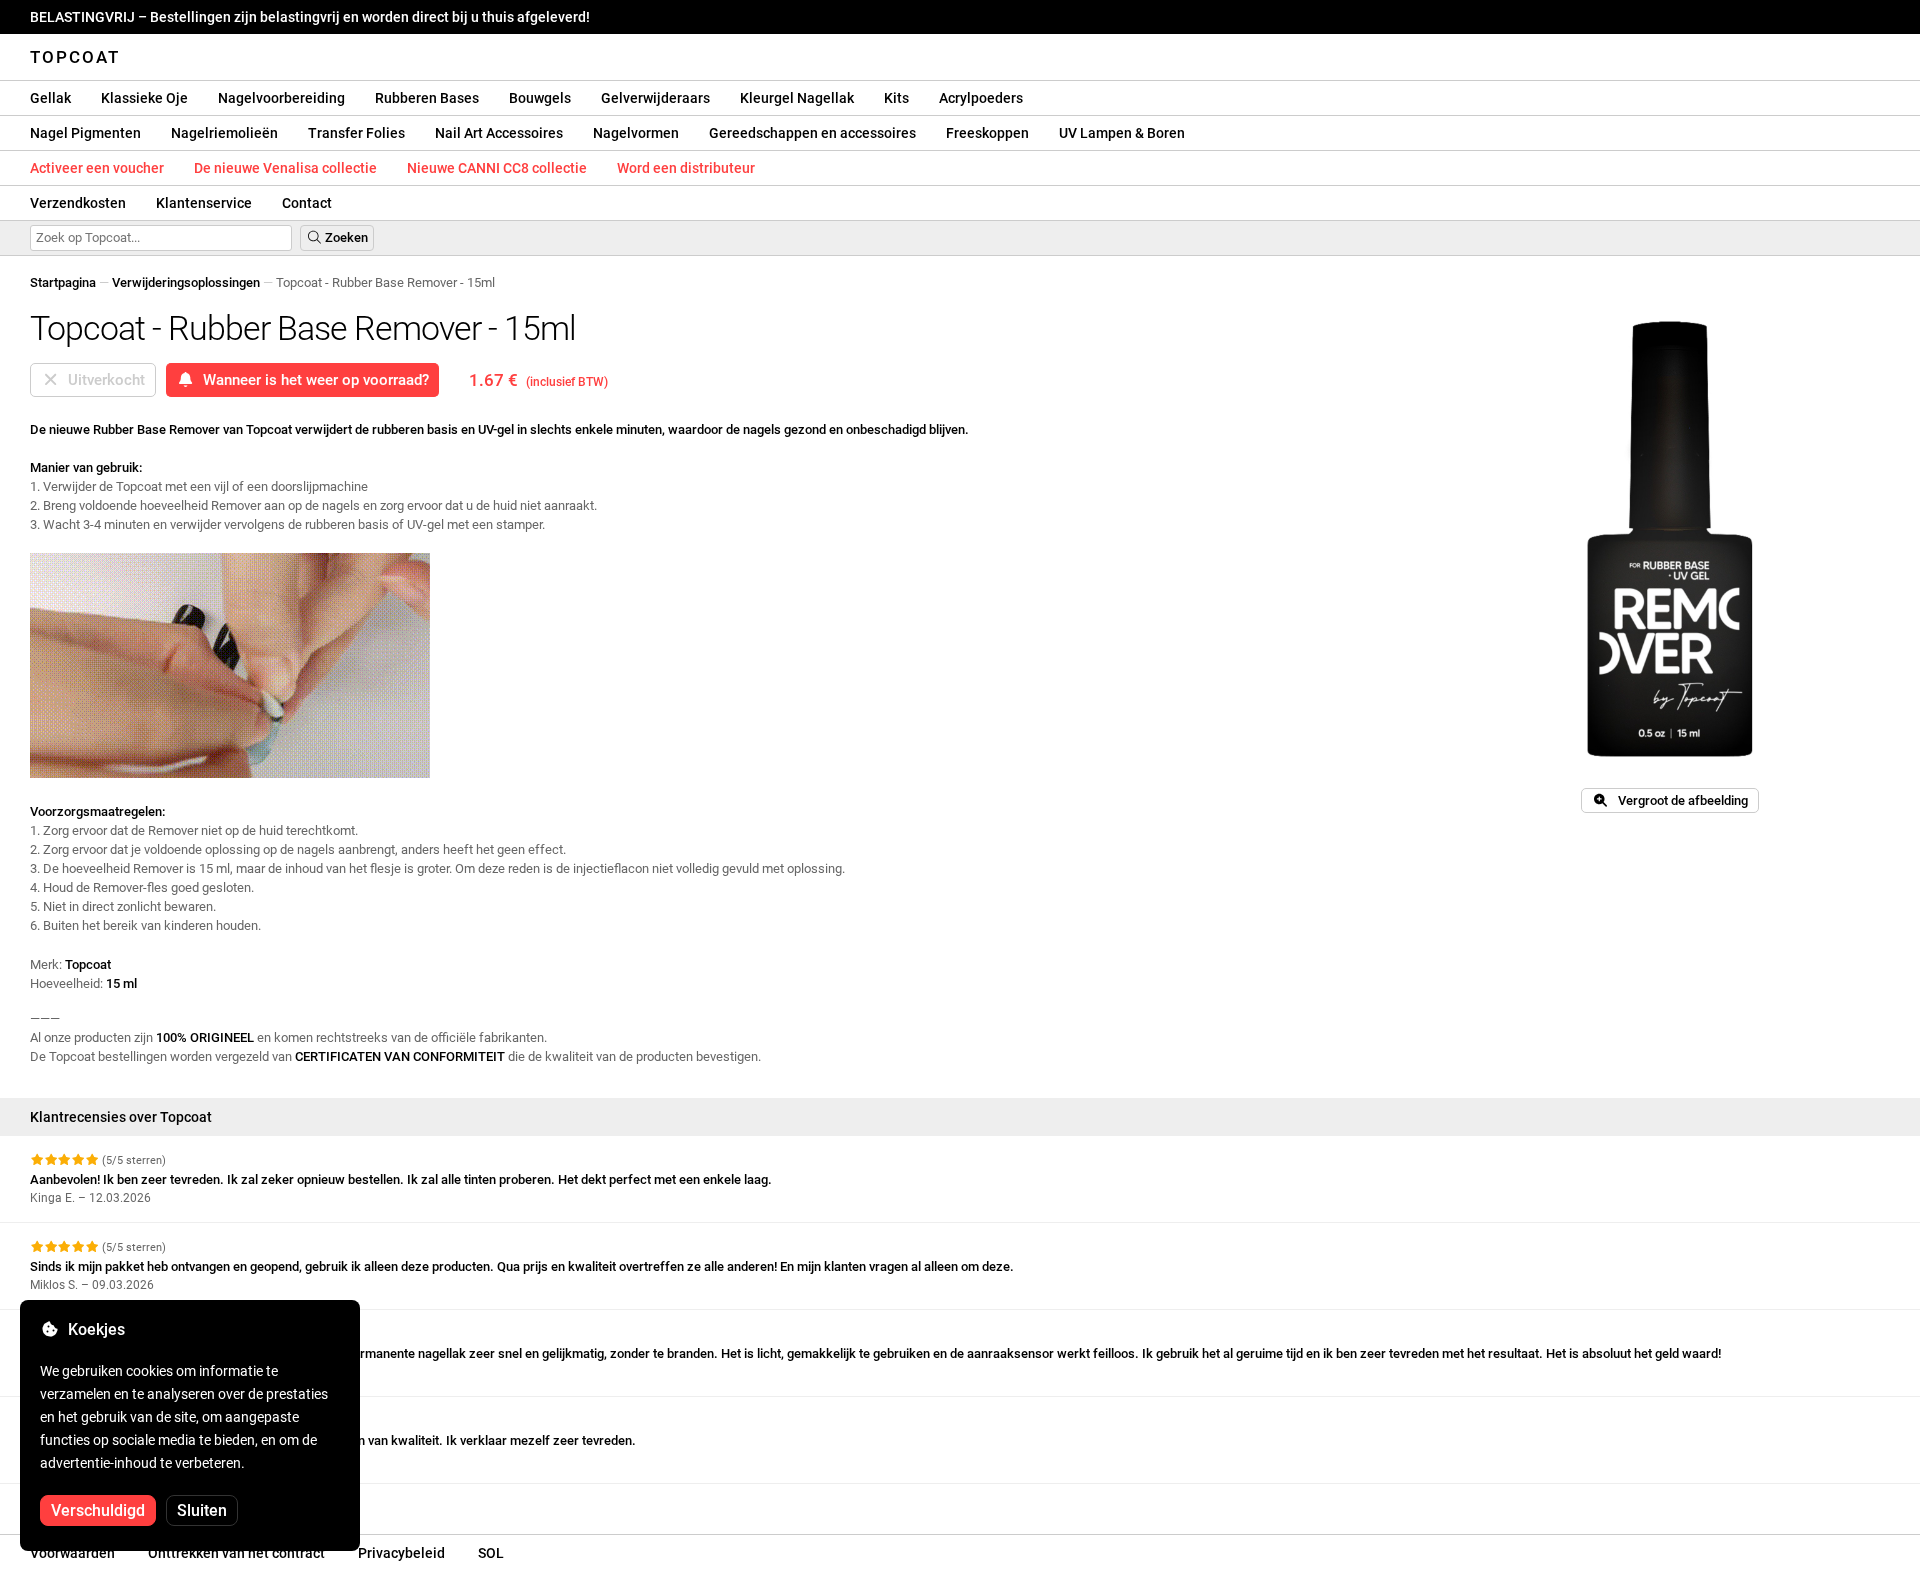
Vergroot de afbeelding (1678, 800)
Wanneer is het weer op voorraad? (312, 380)
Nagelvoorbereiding (281, 98)
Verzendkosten (78, 203)
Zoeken (345, 237)
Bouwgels (540, 98)
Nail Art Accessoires (499, 133)
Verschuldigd (98, 1510)
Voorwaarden (72, 1553)
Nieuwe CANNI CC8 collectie (497, 168)
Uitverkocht (102, 380)
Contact (307, 203)
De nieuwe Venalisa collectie (285, 168)
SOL (491, 1553)
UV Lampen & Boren (1122, 133)
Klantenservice (204, 203)
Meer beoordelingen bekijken (115, 1501)
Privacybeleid (401, 1553)
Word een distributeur (686, 168)
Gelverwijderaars (655, 98)
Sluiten (202, 1510)
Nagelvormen (636, 133)
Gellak (50, 98)
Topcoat (75, 57)
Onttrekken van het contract (236, 1553)
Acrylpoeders (981, 98)
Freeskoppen (987, 133)
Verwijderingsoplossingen (186, 282)
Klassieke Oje (144, 98)
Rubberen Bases (427, 98)
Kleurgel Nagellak (797, 98)
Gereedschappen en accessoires (812, 133)
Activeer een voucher (97, 168)
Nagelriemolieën (224, 133)
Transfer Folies (356, 133)
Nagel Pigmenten (85, 133)
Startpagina (63, 282)
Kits (896, 98)
